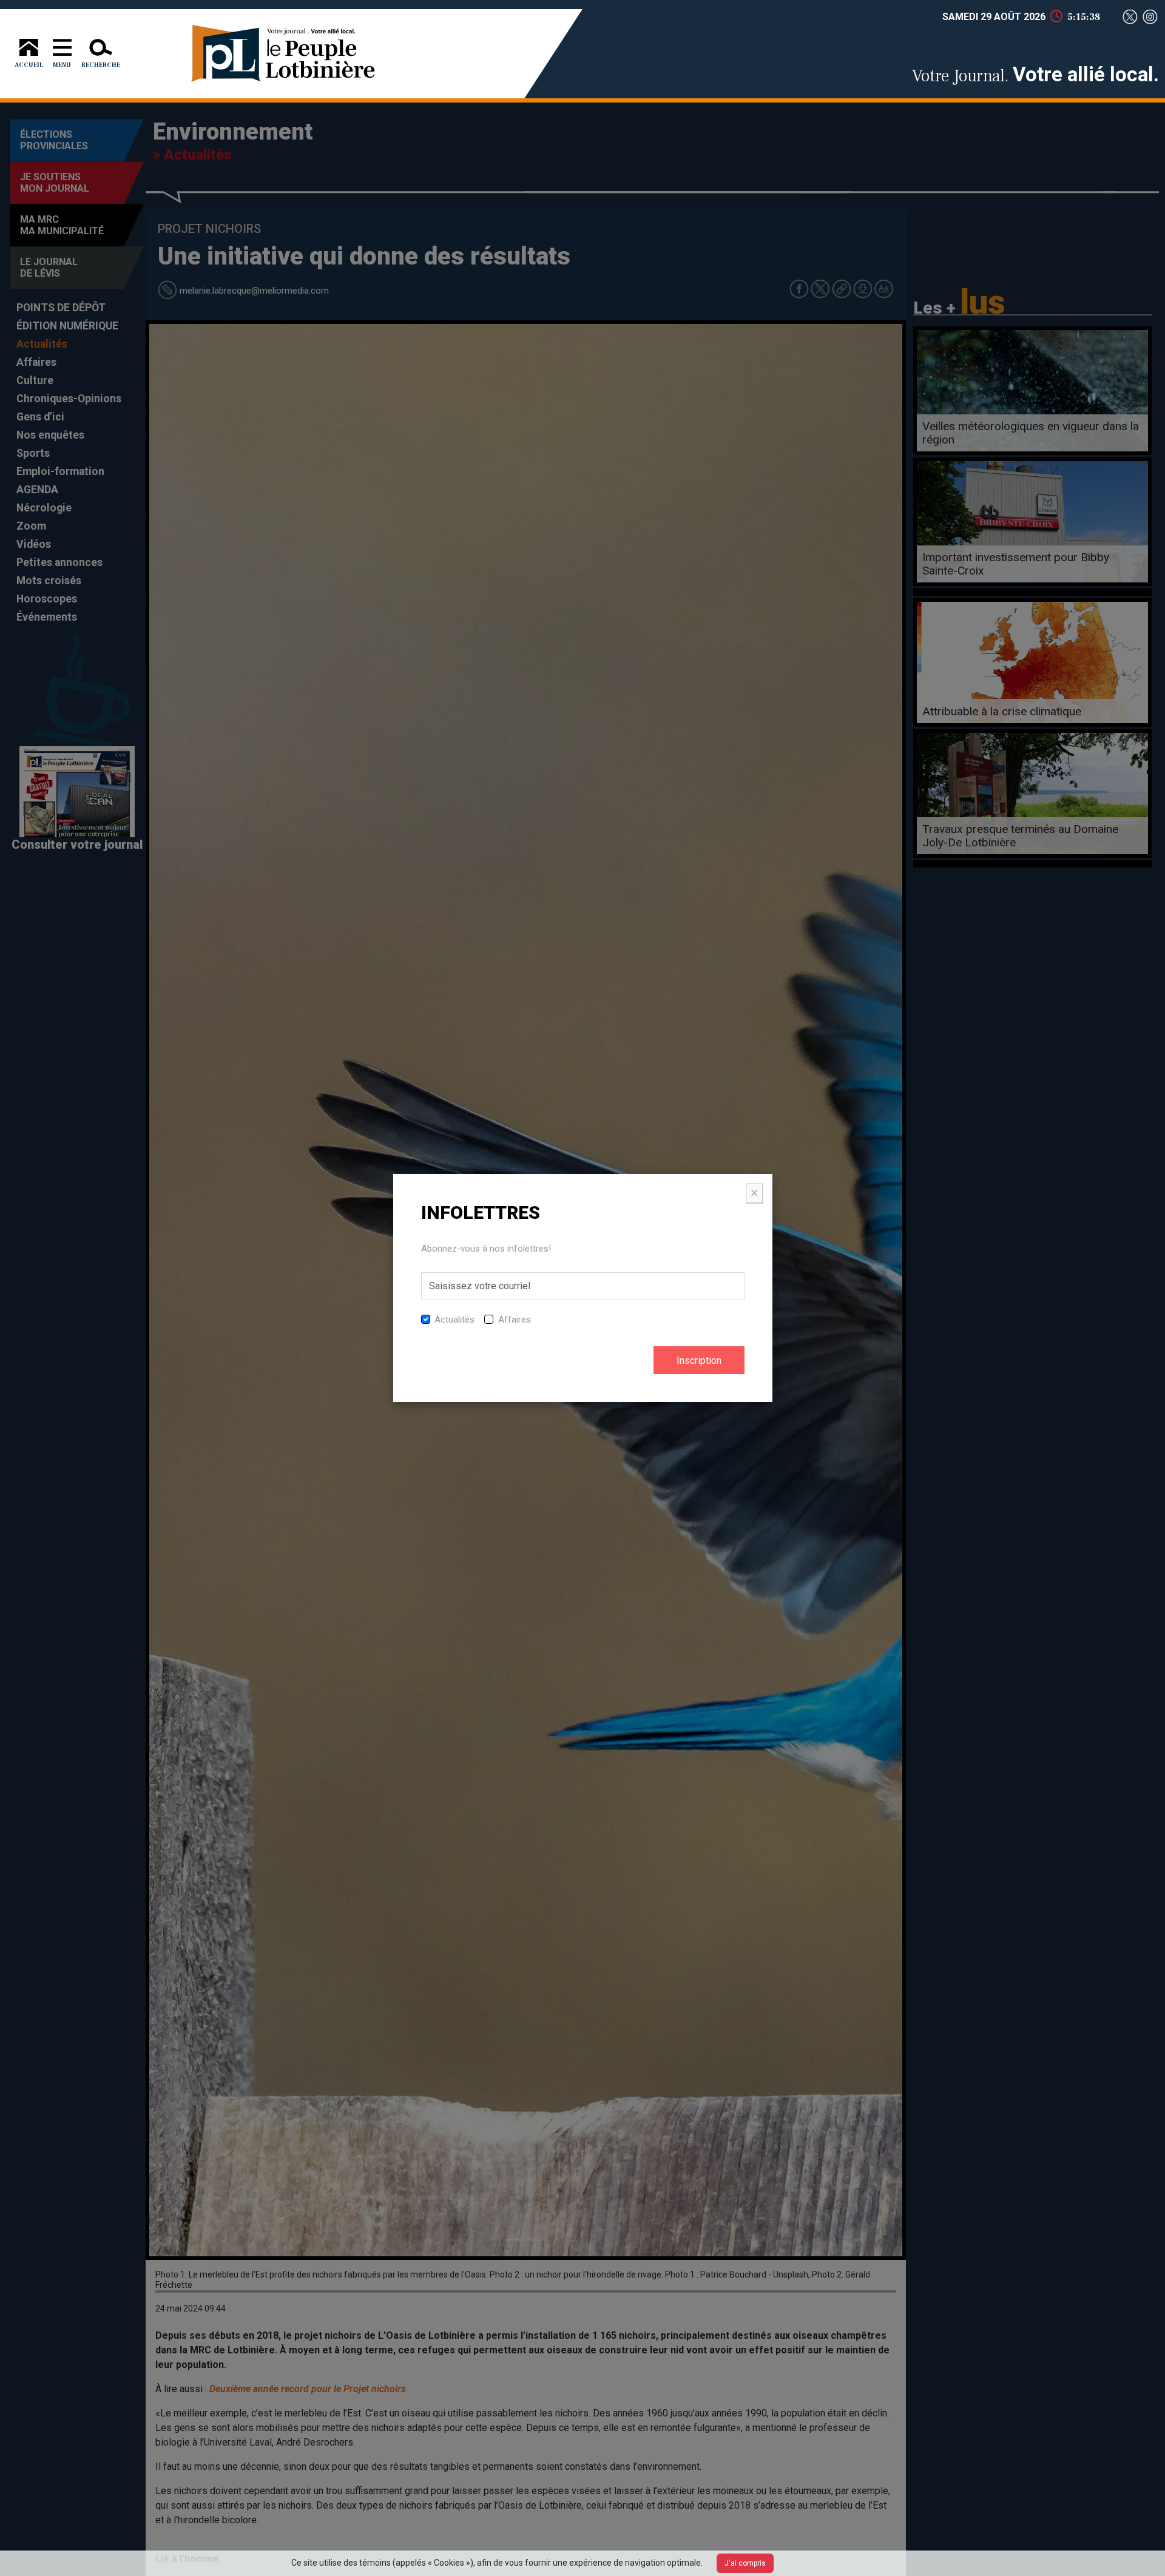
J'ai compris (745, 2563)
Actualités (454, 1320)
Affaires (515, 1320)
